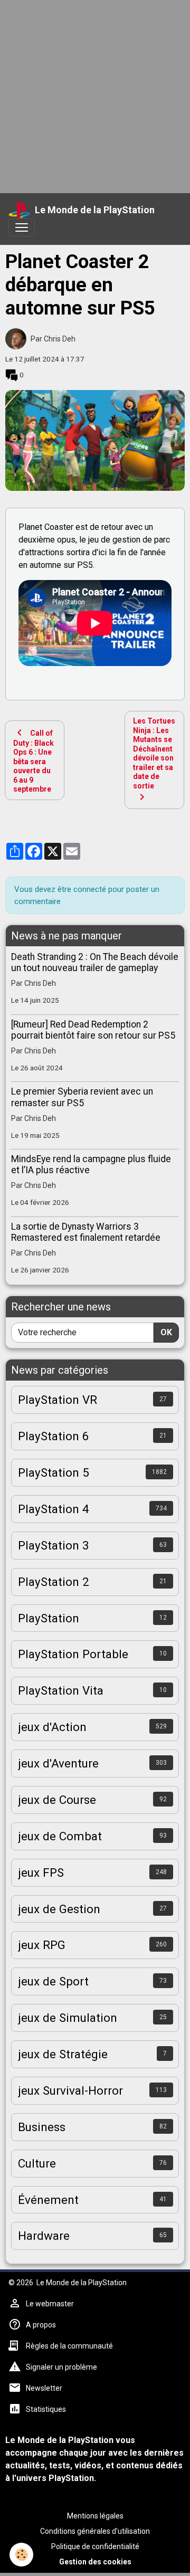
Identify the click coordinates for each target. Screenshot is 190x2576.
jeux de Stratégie (63, 2054)
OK (166, 1332)
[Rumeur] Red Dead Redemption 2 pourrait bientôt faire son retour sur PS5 (93, 1030)
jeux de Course (57, 1800)
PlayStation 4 (54, 1509)
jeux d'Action (52, 1727)
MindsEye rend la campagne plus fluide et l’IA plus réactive (91, 1165)
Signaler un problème (61, 2367)
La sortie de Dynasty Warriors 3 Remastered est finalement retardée (86, 1232)
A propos (41, 2325)
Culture (37, 2163)
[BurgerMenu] (22, 227)
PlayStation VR (58, 1400)
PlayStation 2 (54, 1582)
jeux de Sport (53, 1981)
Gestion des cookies (95, 2562)
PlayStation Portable (73, 1654)
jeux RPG (42, 1945)
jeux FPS (41, 1872)
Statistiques (46, 2409)
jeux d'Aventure (58, 1763)
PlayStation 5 (54, 1472)
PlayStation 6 (54, 1436)
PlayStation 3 (54, 1545)
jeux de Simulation (68, 2018)
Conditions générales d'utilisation (95, 2531)
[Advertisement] (95, 95)
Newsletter (44, 2388)
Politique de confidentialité (95, 2546)
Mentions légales (95, 2516)
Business (42, 2127)
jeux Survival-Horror (70, 2090)
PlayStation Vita (61, 1690)
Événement (48, 2200)
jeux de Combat (60, 1836)
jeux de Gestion (59, 1909)
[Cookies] (21, 2555)
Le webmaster (50, 2304)
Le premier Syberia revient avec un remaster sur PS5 (82, 1097)
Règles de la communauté (69, 2346)
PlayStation (49, 1618)
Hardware (44, 2236)
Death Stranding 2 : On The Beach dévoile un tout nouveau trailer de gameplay (95, 962)
